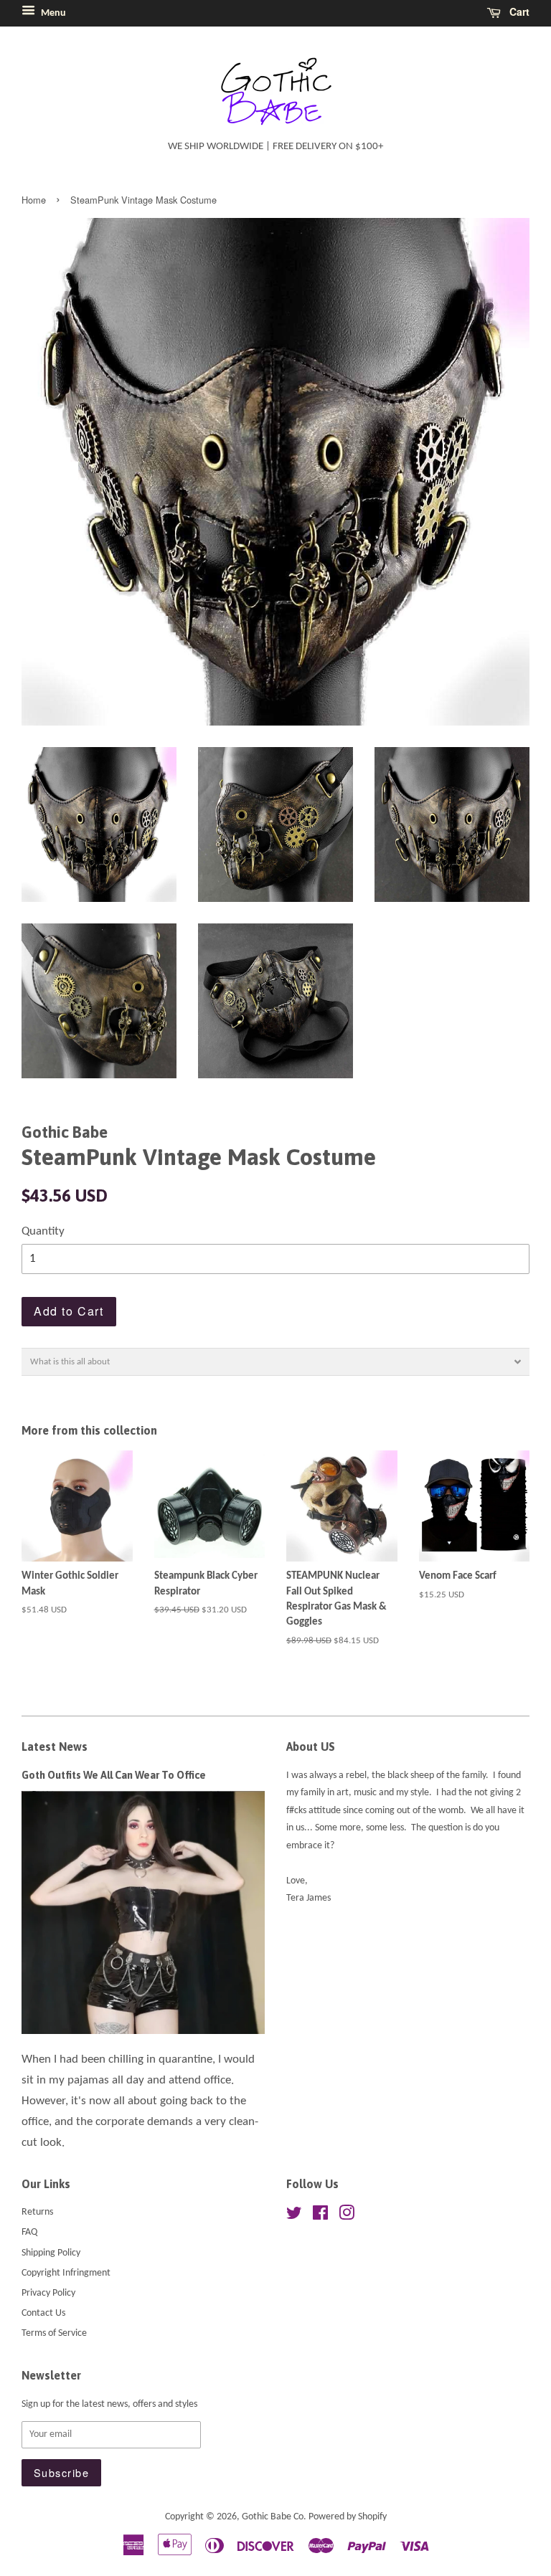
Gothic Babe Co (273, 2517)
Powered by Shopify (348, 2517)
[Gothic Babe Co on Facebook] (320, 2216)
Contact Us (43, 2313)
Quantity (43, 1231)
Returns (37, 2212)
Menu (52, 13)
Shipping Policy (51, 2253)
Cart (518, 11)
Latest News (55, 1746)
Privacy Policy (48, 2293)
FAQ (29, 2232)
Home (34, 200)
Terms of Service (54, 2333)
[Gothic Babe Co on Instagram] (347, 2216)
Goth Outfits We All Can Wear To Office (114, 1775)
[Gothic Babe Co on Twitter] (294, 2216)
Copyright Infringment (66, 2273)
